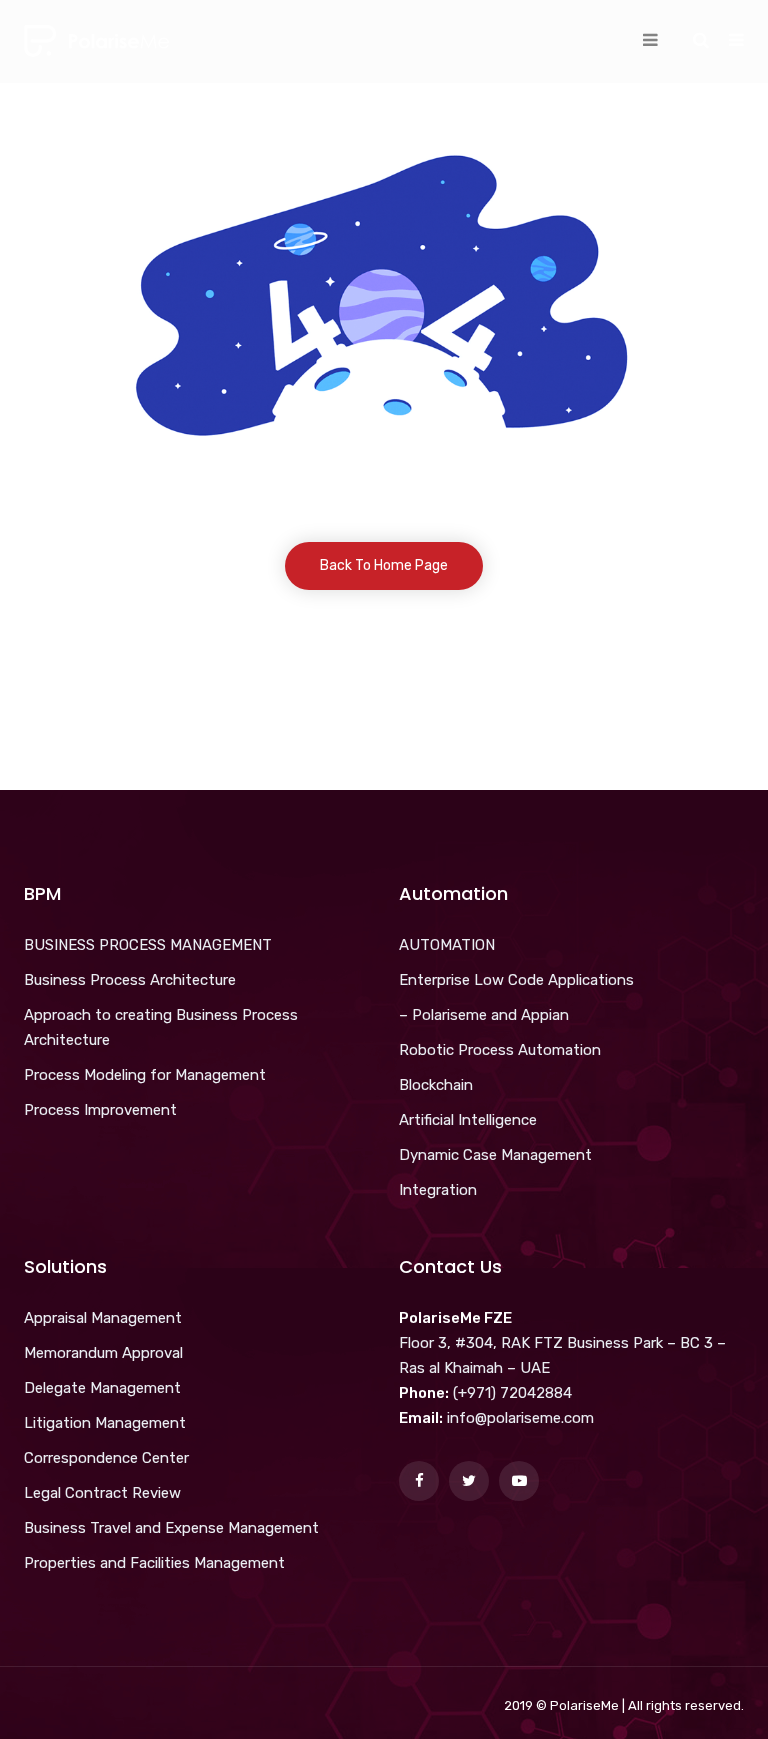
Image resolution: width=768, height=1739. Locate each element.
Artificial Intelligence (468, 1120)
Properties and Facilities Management (154, 1563)
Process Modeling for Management (145, 1075)
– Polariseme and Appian (484, 1015)
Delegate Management (102, 1388)
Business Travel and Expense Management (171, 1528)
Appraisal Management (103, 1318)
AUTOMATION (447, 945)
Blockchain (436, 1085)
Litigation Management (105, 1423)
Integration (438, 1190)
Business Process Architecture (130, 980)
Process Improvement (100, 1110)
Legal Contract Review (102, 1493)
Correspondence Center (106, 1458)
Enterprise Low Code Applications (516, 980)
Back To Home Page (384, 565)
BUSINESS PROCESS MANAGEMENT (148, 945)
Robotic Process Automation (500, 1050)
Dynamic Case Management (495, 1155)
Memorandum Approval (103, 1353)
